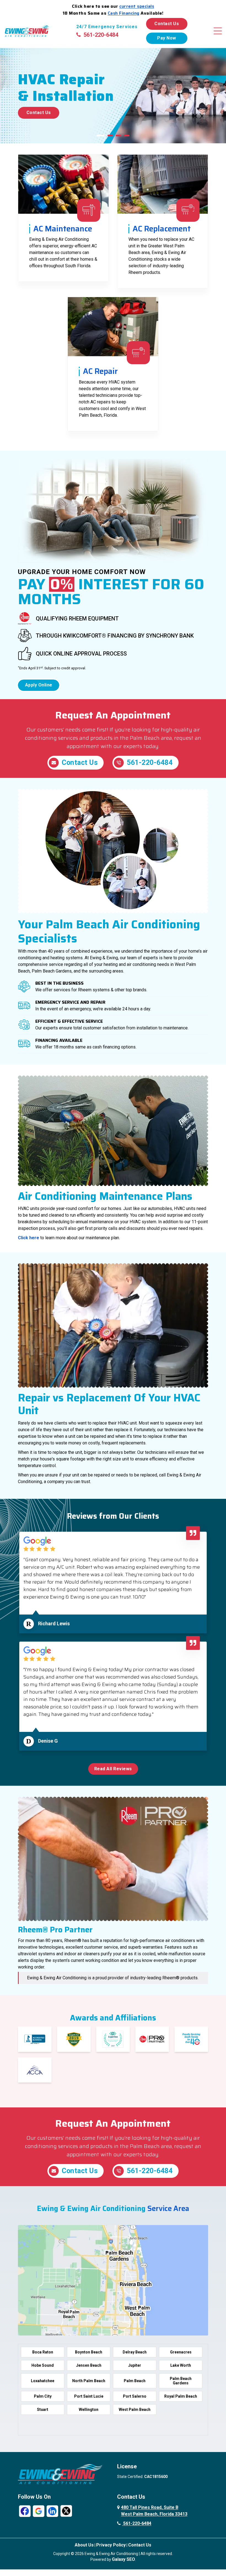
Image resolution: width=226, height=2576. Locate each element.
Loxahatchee (43, 2381)
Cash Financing (124, 13)
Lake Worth (181, 2365)
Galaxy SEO (123, 2559)
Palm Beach (135, 2381)
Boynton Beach (89, 2352)
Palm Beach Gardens (181, 2381)
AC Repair (100, 371)
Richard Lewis (54, 1623)
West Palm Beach (135, 2409)
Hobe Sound (43, 2365)
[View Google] (39, 2511)
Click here (29, 1238)
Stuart (43, 2409)
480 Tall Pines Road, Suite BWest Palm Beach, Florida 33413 (154, 2511)
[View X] (66, 2511)
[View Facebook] (25, 2511)
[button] (101, 136)
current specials (137, 6)
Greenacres (181, 2352)
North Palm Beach (89, 2381)
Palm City (43, 2396)
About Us (84, 2545)
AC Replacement (162, 229)
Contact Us (167, 24)
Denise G (48, 1741)
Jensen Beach (89, 2365)
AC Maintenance (63, 229)
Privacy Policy (111, 2545)
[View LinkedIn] (52, 2511)
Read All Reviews (113, 1769)
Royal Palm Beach (181, 2396)
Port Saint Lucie (89, 2396)
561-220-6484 (101, 35)
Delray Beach (135, 2352)
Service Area (168, 2208)
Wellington (89, 2409)
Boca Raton (43, 2352)
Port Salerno (135, 2396)
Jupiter (135, 2365)
